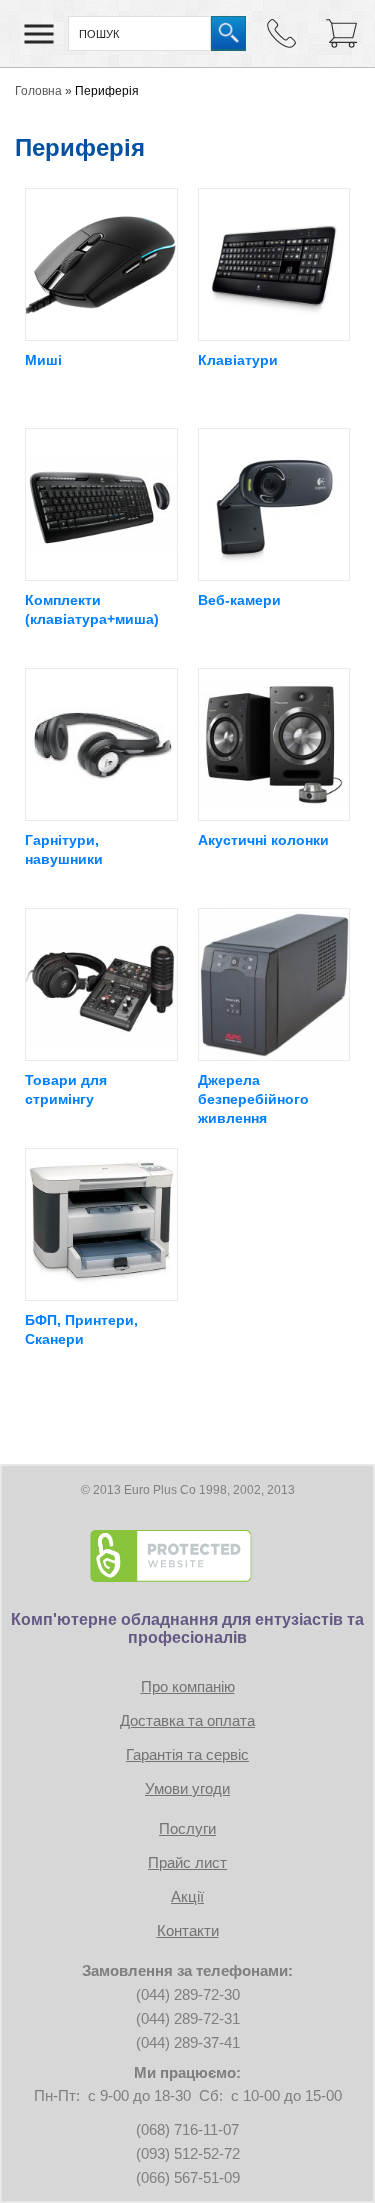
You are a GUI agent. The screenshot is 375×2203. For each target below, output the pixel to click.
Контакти (188, 1930)
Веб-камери (239, 600)
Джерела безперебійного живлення (253, 1099)
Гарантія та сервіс (187, 1754)
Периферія (107, 91)
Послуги (187, 1828)
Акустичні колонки (263, 840)
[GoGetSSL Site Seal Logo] (188, 1556)
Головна (38, 91)
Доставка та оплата (187, 1720)
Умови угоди (187, 1788)
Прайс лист (187, 1862)
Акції (187, 1896)
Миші (43, 360)
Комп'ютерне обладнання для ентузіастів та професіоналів (187, 1628)
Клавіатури (238, 360)
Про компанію (188, 1686)
